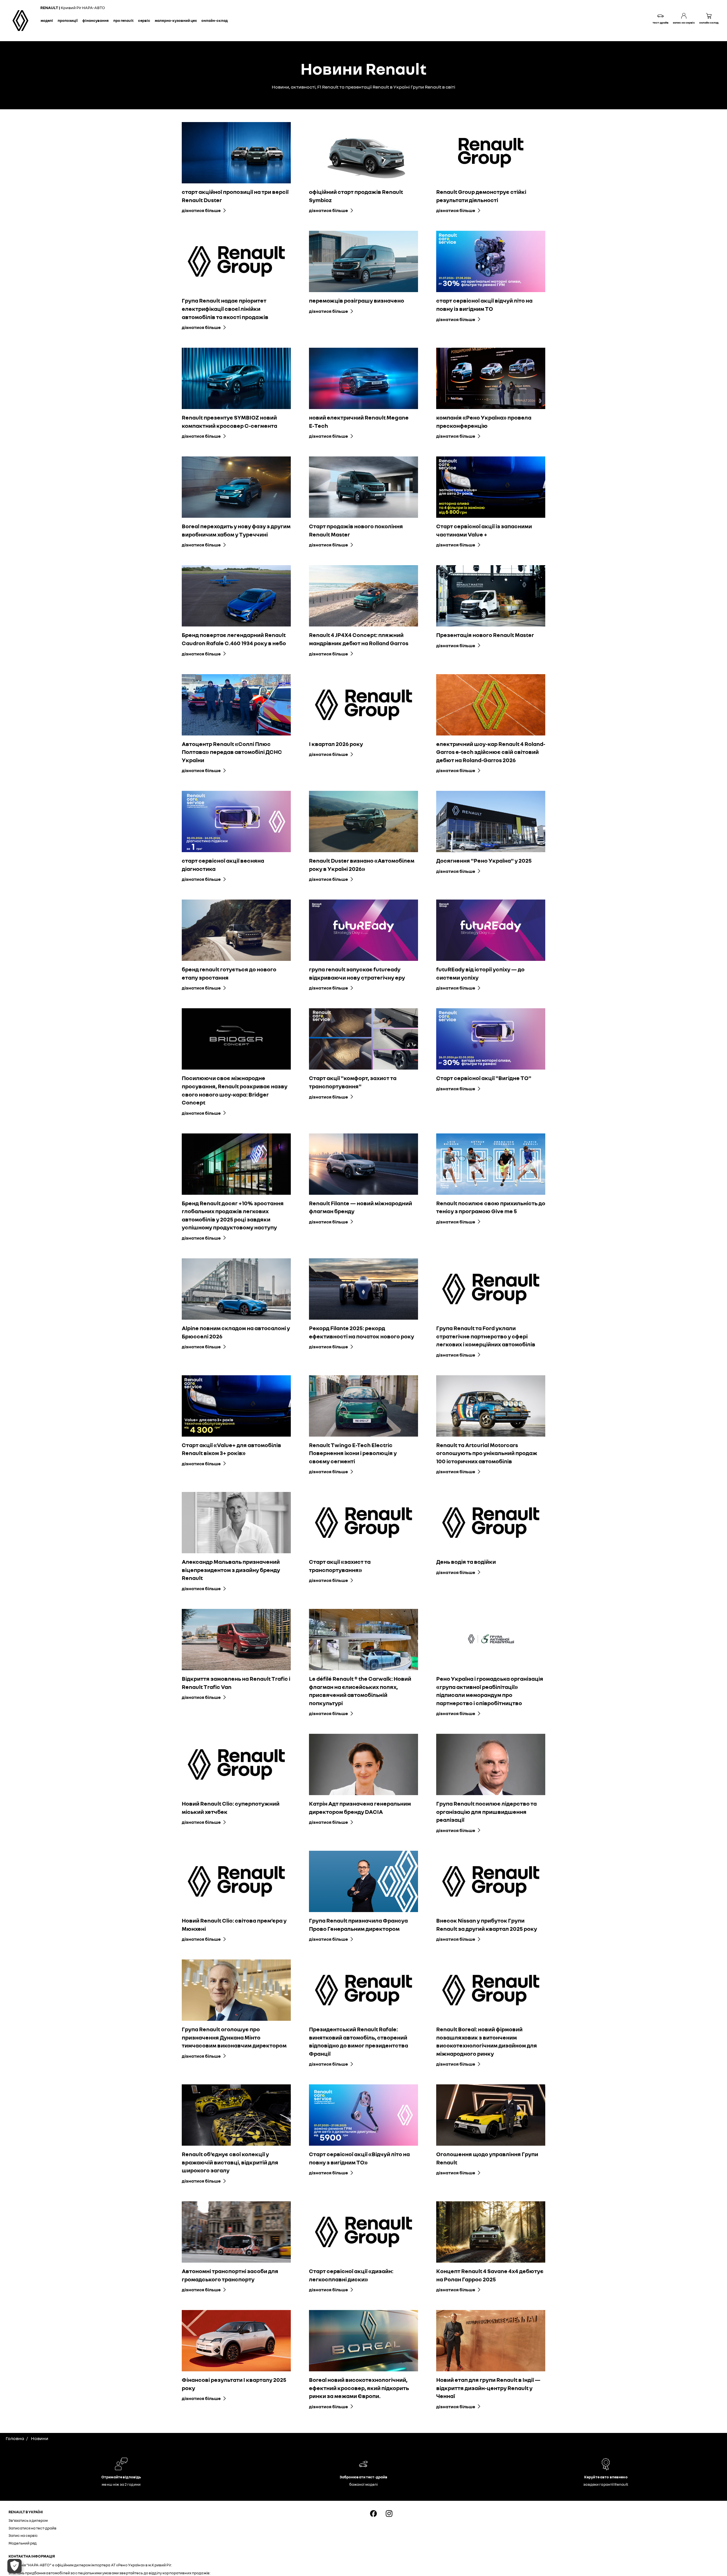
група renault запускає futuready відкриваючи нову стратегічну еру (357, 973)
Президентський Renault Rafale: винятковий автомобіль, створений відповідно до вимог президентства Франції (359, 2041)
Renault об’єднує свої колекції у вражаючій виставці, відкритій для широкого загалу (230, 2162)
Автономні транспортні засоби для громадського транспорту (230, 2275)
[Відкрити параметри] (14, 2566)
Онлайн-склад (215, 20)
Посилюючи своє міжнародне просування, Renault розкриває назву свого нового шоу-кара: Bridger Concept (235, 1090)
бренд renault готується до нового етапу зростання (229, 973)
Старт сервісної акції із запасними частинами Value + (484, 530)
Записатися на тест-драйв (33, 2528)
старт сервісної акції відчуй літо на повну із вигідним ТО (484, 304)
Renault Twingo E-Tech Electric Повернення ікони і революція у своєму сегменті (353, 1453)
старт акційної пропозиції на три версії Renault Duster (235, 196)
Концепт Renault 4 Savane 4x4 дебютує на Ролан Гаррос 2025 (490, 2275)
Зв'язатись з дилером (28, 2520)
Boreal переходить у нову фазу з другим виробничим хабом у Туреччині (236, 530)
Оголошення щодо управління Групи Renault (487, 2158)
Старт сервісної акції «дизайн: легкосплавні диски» (351, 2275)
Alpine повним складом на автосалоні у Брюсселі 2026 (236, 1332)
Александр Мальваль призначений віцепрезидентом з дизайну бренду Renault (231, 1570)
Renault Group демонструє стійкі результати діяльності (481, 196)
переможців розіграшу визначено (357, 300)
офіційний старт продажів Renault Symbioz (356, 196)
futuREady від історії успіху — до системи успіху (480, 973)
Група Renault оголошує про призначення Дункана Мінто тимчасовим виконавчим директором (234, 2037)
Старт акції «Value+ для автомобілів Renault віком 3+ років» (231, 1449)
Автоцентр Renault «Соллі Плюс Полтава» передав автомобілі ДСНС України (232, 752)
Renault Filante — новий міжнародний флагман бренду (361, 1207)
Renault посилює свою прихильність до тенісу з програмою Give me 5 (491, 1207)
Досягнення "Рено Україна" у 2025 (484, 860)
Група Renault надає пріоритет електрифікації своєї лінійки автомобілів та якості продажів (225, 308)
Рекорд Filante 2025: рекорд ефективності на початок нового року (362, 1332)
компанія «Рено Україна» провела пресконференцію (484, 421)
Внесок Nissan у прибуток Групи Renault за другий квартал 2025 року (487, 1924)
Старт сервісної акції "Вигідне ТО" (484, 1078)
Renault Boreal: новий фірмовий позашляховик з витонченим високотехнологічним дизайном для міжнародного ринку (487, 2041)
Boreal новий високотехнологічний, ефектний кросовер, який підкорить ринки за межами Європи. (359, 2388)
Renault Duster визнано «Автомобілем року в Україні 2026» (362, 864)
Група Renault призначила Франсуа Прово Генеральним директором (358, 1924)
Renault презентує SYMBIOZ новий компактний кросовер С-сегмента (229, 421)
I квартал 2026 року (336, 744)
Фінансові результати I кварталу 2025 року (234, 2384)
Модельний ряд (23, 2543)
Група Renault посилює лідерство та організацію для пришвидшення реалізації (486, 1811)
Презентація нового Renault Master (485, 635)
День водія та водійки (466, 1561)
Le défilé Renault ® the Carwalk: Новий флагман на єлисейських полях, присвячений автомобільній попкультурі (360, 1691)
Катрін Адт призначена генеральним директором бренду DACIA (360, 1807)
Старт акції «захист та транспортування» (340, 1566)
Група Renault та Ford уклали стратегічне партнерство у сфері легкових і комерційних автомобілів (486, 1336)
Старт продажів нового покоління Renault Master (356, 530)
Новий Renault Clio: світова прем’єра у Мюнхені (234, 1924)
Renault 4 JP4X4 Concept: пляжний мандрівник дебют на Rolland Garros (359, 639)
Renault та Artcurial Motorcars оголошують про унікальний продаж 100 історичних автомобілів (487, 1453)
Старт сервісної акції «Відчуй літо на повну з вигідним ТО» (359, 2158)
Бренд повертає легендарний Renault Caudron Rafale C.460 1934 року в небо (234, 639)
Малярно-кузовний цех (176, 20)
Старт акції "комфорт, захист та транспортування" (353, 1082)
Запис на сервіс (23, 2535)
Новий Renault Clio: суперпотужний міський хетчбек (231, 1807)
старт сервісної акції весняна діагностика (223, 864)
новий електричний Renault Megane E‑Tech (359, 421)
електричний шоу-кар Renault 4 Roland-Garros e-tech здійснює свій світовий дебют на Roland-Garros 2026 (491, 752)
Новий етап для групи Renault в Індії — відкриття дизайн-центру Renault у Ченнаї (488, 2388)
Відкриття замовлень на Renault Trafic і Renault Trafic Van (236, 1683)
